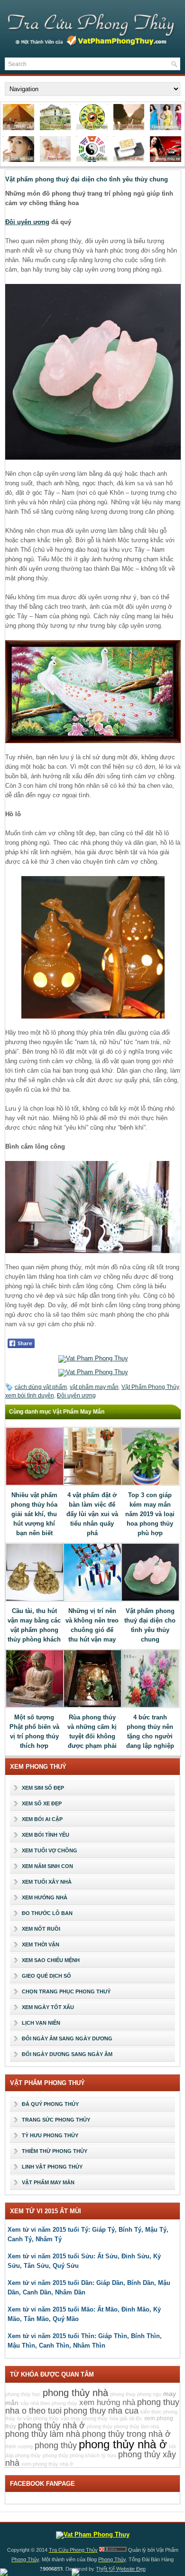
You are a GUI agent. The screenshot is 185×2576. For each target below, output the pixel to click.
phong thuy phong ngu (136, 2394)
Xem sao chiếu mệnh (51, 1960)
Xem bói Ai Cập (42, 1819)
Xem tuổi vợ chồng (50, 1850)
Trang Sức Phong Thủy (56, 2120)
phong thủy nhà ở (123, 2444)
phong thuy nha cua (101, 2411)
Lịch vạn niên (41, 2023)
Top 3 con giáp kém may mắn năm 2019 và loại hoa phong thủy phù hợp (150, 1514)
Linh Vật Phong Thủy (52, 2167)
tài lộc (136, 2418)
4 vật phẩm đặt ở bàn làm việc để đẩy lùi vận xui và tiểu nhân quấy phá (92, 1514)
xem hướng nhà (107, 2402)
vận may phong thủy (84, 2418)
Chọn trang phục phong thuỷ (66, 1991)
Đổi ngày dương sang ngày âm (67, 2054)
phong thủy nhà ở (51, 2425)
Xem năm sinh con (47, 1866)
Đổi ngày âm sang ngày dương (67, 2038)
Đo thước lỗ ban (47, 1913)
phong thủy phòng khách (71, 2455)
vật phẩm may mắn (94, 1387)
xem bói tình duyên (30, 1396)
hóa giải (118, 2418)
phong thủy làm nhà (43, 2434)
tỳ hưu (109, 2455)
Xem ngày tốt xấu (48, 2007)
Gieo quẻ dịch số (46, 1976)
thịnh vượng (19, 2446)
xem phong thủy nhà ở (47, 2464)
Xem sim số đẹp (43, 1788)
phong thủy (56, 2445)
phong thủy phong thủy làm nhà (123, 2426)
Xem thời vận (41, 1944)
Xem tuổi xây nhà (47, 1882)
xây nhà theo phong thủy (49, 2403)
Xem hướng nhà (45, 1897)
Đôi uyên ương (27, 222)
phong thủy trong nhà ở (126, 2434)
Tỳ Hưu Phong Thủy (50, 2135)
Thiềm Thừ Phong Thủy (55, 2151)
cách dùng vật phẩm (41, 1387)
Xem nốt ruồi (41, 1929)
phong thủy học (23, 2394)
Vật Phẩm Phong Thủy (150, 1387)
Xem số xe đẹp (42, 1803)
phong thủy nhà (75, 2393)
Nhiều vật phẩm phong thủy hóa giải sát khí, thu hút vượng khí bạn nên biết (34, 1514)
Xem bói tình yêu (46, 1835)
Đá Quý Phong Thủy (50, 2104)
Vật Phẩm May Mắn (48, 2182)
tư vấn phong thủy (38, 2418)
